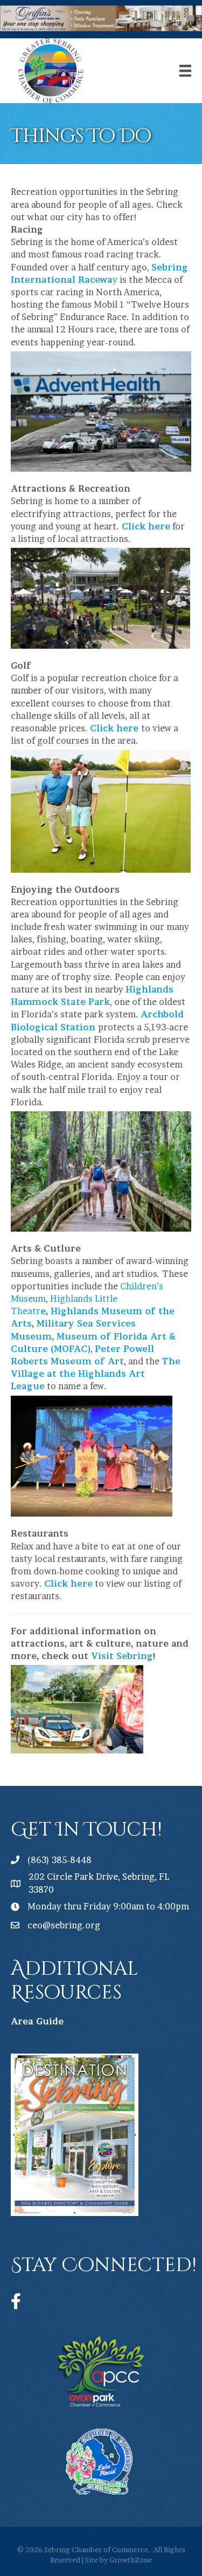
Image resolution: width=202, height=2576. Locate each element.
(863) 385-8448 (60, 1860)
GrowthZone (131, 2560)
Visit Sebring (122, 1656)
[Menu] (185, 71)
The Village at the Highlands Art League (96, 1374)
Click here (146, 526)
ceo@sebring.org (64, 1925)
